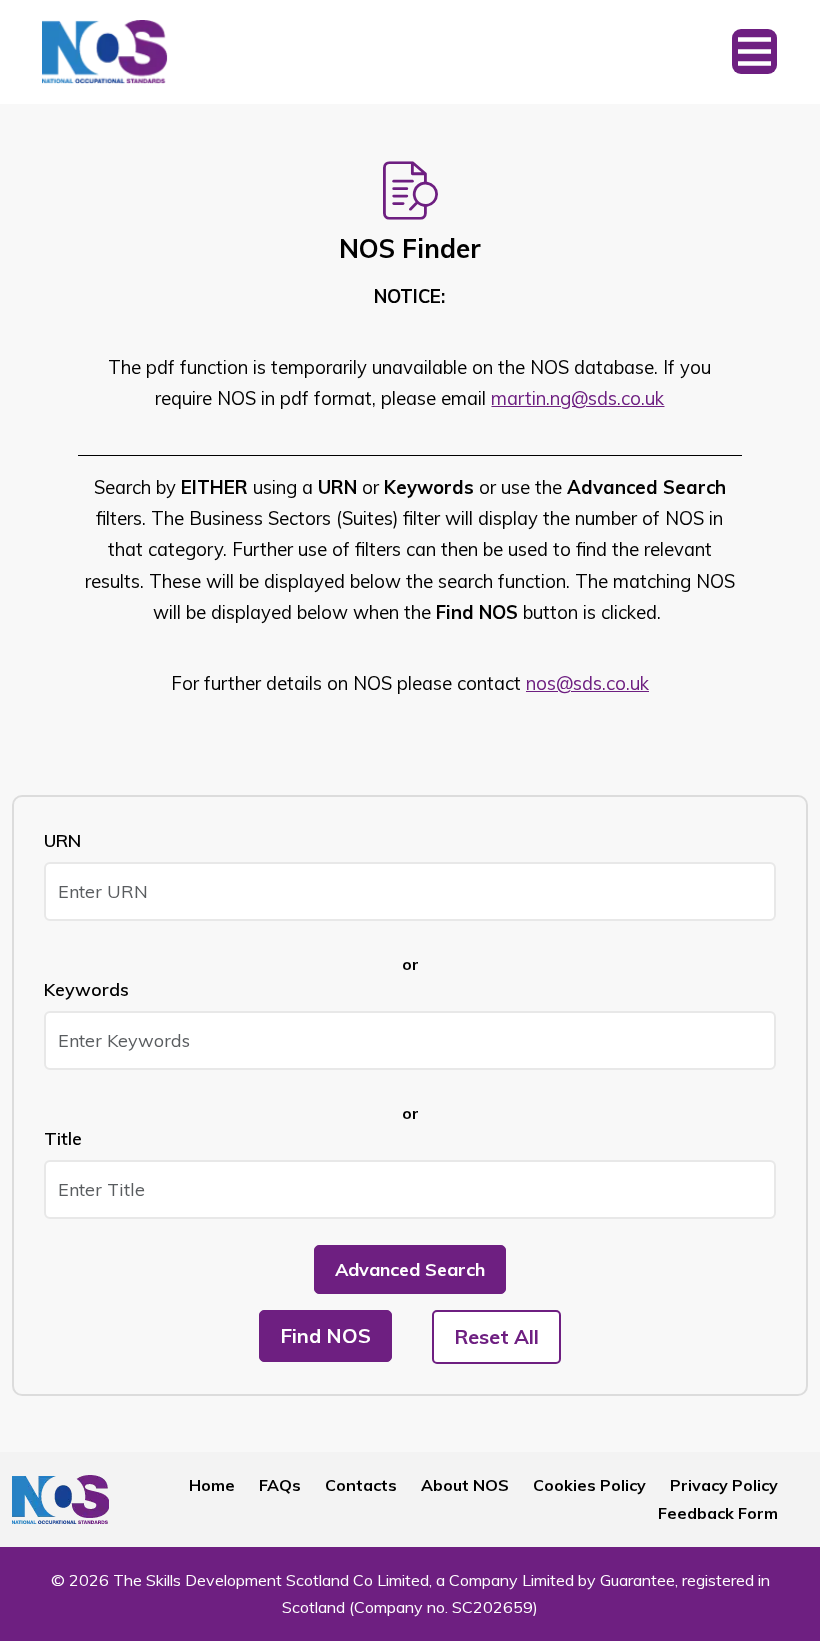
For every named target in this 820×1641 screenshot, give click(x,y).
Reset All (496, 1336)
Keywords (86, 989)
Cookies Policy (589, 1485)
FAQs (280, 1485)
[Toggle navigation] (754, 52)
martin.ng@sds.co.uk (577, 398)
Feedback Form (718, 1513)
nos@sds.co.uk (587, 683)
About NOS (465, 1485)
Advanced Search (410, 1269)
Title (63, 1138)
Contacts (361, 1485)
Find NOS (325, 1335)
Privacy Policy (724, 1485)
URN (62, 840)
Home (212, 1485)
